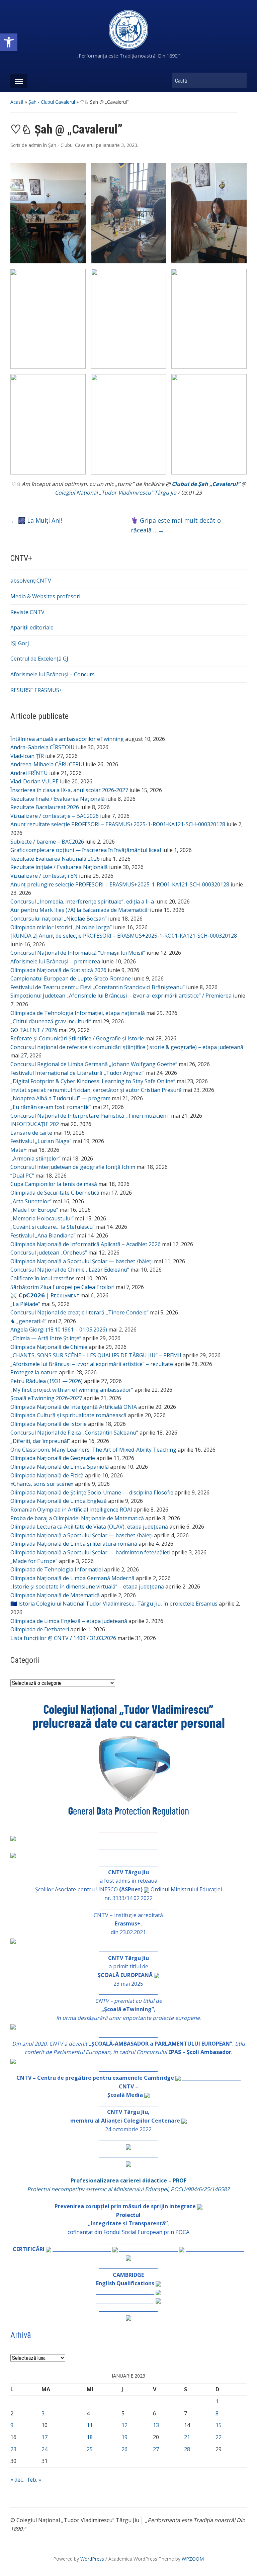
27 (156, 2449)
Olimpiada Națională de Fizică (47, 1475)
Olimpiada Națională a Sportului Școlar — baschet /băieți (81, 1261)
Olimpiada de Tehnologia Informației (57, 1569)
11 (90, 2425)
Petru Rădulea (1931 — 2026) (47, 1381)
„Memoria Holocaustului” (42, 1218)
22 (219, 2437)
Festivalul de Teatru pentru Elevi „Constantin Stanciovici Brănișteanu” (98, 987)
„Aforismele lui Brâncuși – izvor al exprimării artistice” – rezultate (92, 1364)
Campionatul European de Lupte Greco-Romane (71, 978)
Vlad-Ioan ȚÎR (27, 756)
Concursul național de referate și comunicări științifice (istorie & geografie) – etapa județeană (127, 1047)
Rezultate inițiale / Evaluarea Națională (59, 867)
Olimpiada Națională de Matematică (55, 1595)
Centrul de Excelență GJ (39, 659)
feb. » (34, 2480)
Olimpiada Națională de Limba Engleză (59, 1501)
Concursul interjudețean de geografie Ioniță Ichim (73, 1167)
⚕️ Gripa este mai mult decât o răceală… (176, 525)
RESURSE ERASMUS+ (36, 690)
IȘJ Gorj (20, 643)
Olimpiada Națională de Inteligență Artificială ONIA (74, 1407)
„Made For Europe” (34, 1210)
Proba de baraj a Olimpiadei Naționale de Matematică (77, 1518)
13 (156, 2425)
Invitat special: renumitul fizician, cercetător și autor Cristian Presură (96, 1090)
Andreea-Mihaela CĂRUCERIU (47, 764)
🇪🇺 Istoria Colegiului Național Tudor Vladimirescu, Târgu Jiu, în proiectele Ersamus (114, 1604)
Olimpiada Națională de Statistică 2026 (58, 970)
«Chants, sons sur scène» (42, 1484)
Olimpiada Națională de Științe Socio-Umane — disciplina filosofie (92, 1492)
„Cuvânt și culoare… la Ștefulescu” (53, 1227)
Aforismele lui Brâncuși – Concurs (53, 674)
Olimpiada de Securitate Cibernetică (55, 1193)
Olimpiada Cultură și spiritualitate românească (68, 1415)
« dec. (17, 2480)
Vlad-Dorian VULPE (34, 781)
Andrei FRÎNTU (29, 773)
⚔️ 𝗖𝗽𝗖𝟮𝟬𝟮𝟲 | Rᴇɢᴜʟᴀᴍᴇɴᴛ (45, 1295)
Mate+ (19, 1150)
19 (124, 2437)
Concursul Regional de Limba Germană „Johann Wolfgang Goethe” (94, 1064)
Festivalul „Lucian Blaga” (41, 1141)
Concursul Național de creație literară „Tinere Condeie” (79, 1312)
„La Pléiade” (25, 1304)
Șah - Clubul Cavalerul (52, 102)
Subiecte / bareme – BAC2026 (47, 842)
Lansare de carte (31, 1133)
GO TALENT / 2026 (34, 1030)
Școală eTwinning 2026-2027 (46, 1398)
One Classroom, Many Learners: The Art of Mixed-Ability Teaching (93, 1450)
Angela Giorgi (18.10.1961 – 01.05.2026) (59, 1329)
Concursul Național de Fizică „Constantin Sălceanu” (74, 1433)
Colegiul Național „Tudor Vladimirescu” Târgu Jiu (116, 493)
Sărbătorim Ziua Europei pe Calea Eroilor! (62, 1287)
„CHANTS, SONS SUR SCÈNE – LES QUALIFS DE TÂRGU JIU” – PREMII (96, 1355)
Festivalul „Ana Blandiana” (43, 1235)
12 (124, 2425)
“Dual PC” (22, 1176)
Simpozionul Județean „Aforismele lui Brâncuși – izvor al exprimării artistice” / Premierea (121, 996)
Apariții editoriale (32, 627)
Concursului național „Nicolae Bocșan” (59, 919)
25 (90, 2449)
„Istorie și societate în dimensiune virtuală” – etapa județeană (87, 1586)
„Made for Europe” (34, 1561)
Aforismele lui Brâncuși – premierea (55, 961)
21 (187, 2437)
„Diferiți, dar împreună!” (40, 1441)
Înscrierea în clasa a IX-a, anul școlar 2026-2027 (69, 790)
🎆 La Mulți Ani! (36, 520)
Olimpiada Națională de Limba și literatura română (74, 1544)
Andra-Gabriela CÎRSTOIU (42, 747)
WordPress (92, 2559)
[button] (9, 42)
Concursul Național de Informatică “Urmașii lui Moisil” (78, 953)
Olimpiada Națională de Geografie (53, 1458)
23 (13, 2449)
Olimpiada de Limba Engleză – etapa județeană (69, 1621)
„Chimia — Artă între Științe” (46, 1338)
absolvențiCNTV (31, 581)
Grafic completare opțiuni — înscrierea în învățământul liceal (86, 850)
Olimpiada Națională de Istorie (49, 1424)
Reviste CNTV (27, 612)
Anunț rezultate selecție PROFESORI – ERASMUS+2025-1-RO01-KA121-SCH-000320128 (118, 824)
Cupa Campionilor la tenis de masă (54, 1184)
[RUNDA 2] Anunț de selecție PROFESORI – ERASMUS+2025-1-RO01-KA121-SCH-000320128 (124, 936)
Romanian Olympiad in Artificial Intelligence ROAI (71, 1510)
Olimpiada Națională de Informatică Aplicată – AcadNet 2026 (85, 1244)
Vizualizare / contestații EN (44, 876)
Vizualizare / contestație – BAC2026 (55, 816)
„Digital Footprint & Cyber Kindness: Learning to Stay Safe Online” (93, 1081)
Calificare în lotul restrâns (42, 1278)
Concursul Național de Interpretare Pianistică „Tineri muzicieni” (90, 1116)
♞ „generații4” (28, 1321)
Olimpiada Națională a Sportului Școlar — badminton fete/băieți (90, 1552)
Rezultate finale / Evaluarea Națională (58, 799)
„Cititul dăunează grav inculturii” (51, 1021)
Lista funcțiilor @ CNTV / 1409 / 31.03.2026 (63, 1638)
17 (45, 2437)
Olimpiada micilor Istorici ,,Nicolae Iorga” (61, 927)
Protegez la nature (34, 1372)
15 (219, 2425)
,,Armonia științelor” (35, 1158)
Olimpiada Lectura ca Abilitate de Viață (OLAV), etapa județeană (89, 1527)
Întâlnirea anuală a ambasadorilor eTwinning (67, 739)
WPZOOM (193, 2559)
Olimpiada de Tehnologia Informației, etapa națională (78, 1013)
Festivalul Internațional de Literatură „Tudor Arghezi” (77, 1073)
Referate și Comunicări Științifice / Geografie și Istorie (77, 1038)
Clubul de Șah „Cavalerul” (206, 484)
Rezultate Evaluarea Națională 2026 (55, 859)
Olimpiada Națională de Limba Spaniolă (60, 1467)
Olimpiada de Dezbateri (40, 1629)
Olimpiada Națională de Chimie (49, 1347)
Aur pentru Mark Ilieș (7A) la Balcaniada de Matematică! (79, 910)
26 (124, 2449)
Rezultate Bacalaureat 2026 (45, 807)
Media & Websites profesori (45, 596)
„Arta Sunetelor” (31, 1201)
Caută (238, 80)
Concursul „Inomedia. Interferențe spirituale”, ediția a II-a (82, 901)
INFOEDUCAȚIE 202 (35, 1124)
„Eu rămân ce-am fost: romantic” (51, 1107)
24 (45, 2449)
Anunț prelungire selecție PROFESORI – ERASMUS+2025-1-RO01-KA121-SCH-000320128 (120, 884)
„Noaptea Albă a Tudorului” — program (60, 1098)
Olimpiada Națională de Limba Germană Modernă (72, 1578)
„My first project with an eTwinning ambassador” (72, 1390)
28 (187, 2449)
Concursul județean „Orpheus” (49, 1253)
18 (90, 2437)
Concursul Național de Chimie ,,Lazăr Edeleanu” (70, 1270)
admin (35, 145)
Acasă (17, 102)
